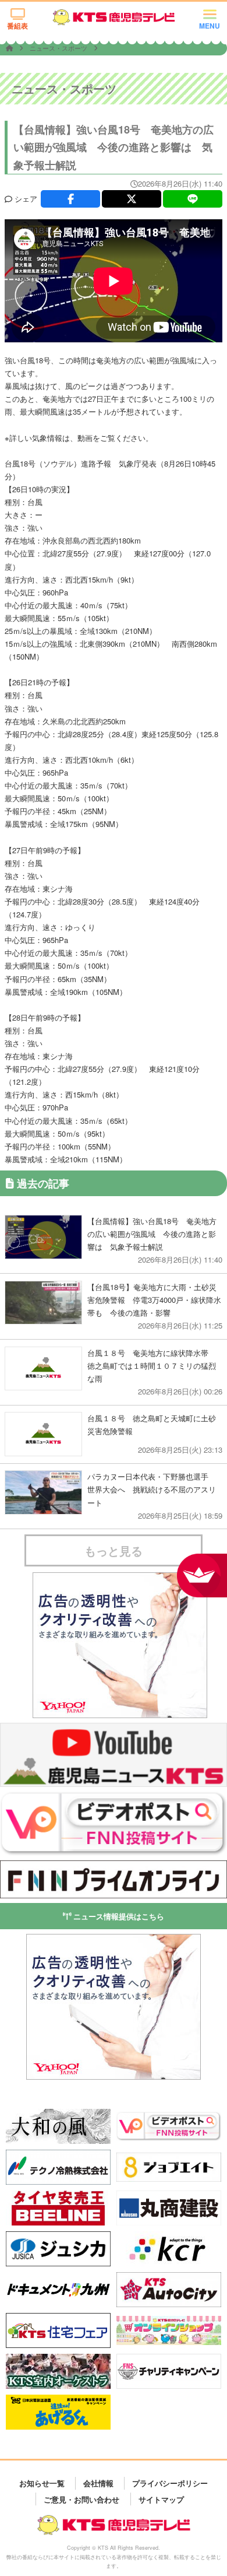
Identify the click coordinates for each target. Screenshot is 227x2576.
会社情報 (98, 2483)
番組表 (17, 26)
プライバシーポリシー (170, 2483)
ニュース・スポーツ (59, 48)
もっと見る (114, 1550)
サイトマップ (161, 2499)
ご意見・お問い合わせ (81, 2499)
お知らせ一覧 (42, 2483)
